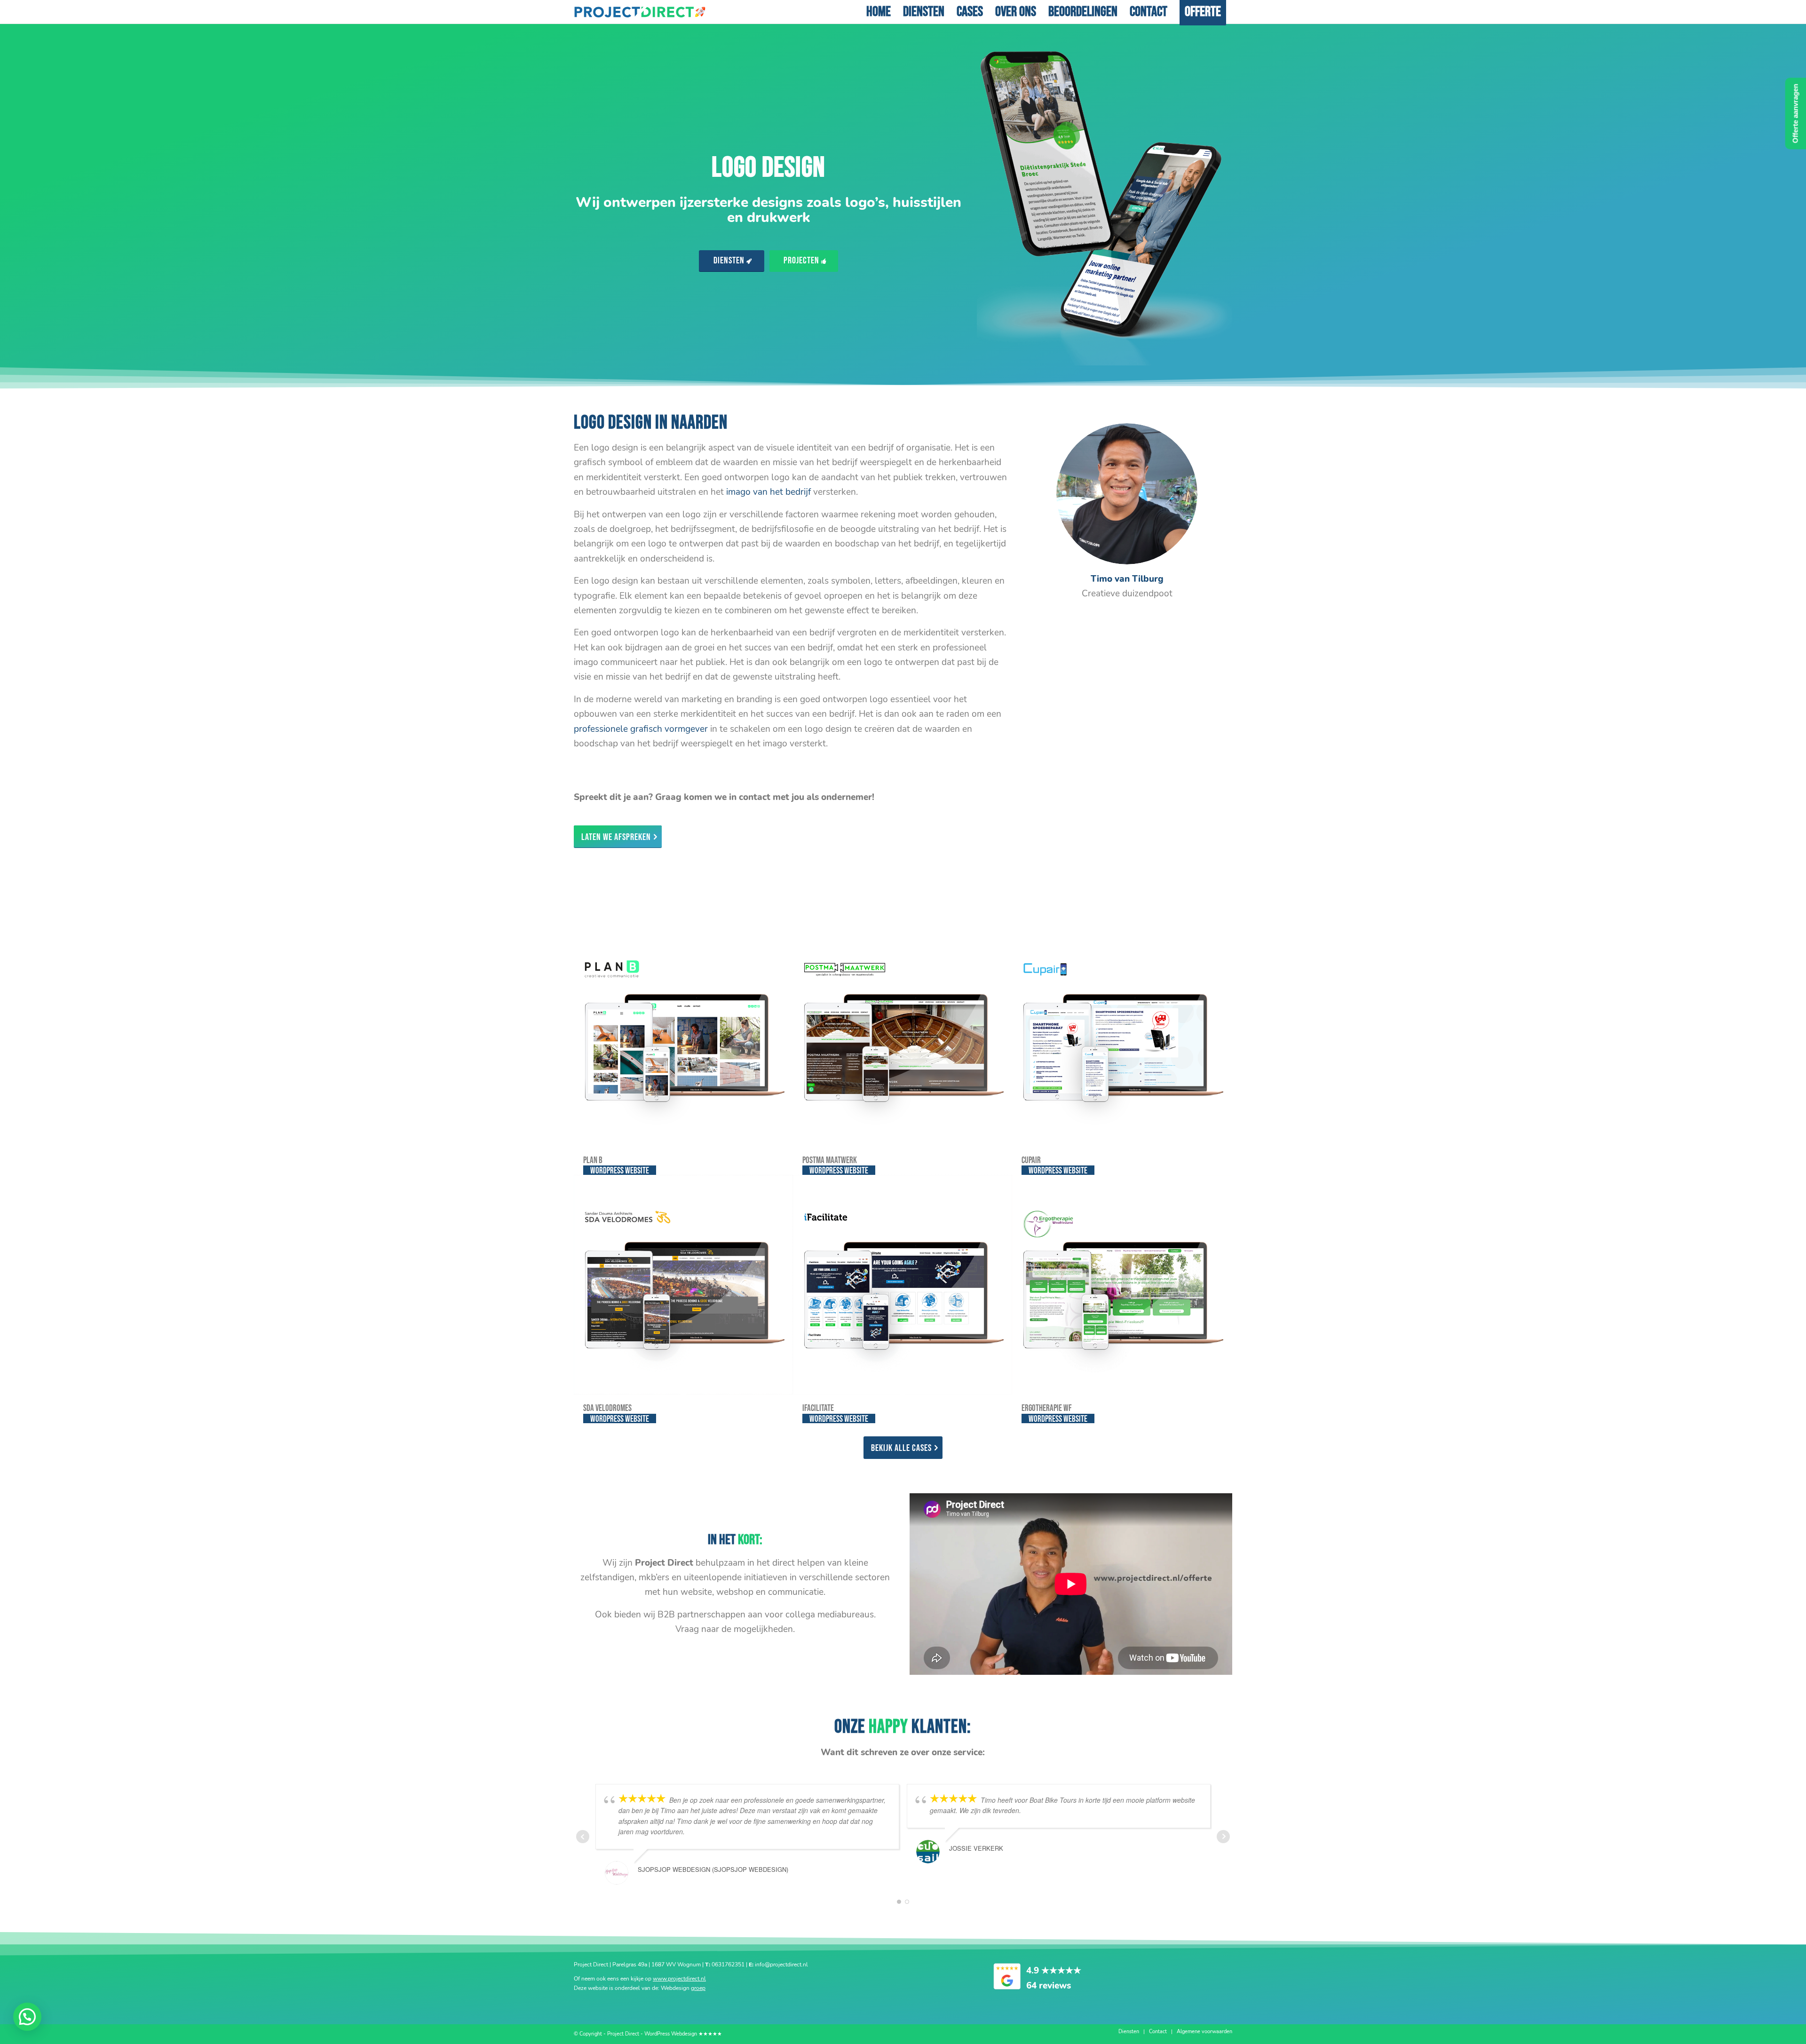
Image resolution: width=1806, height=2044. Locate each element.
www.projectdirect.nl (679, 1979)
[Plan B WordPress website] (683, 1037)
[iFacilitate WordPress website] (903, 1284)
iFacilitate (818, 1408)
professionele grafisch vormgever (641, 729)
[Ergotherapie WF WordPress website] (1122, 1284)
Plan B (593, 1161)
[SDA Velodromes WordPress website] (683, 1284)
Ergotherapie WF (1047, 1408)
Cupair (1031, 1161)
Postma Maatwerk (830, 1161)
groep (698, 1988)
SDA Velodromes (607, 1408)
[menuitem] (879, 12)
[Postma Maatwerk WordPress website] (903, 1037)
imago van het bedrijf (768, 492)
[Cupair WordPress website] (1122, 1037)
